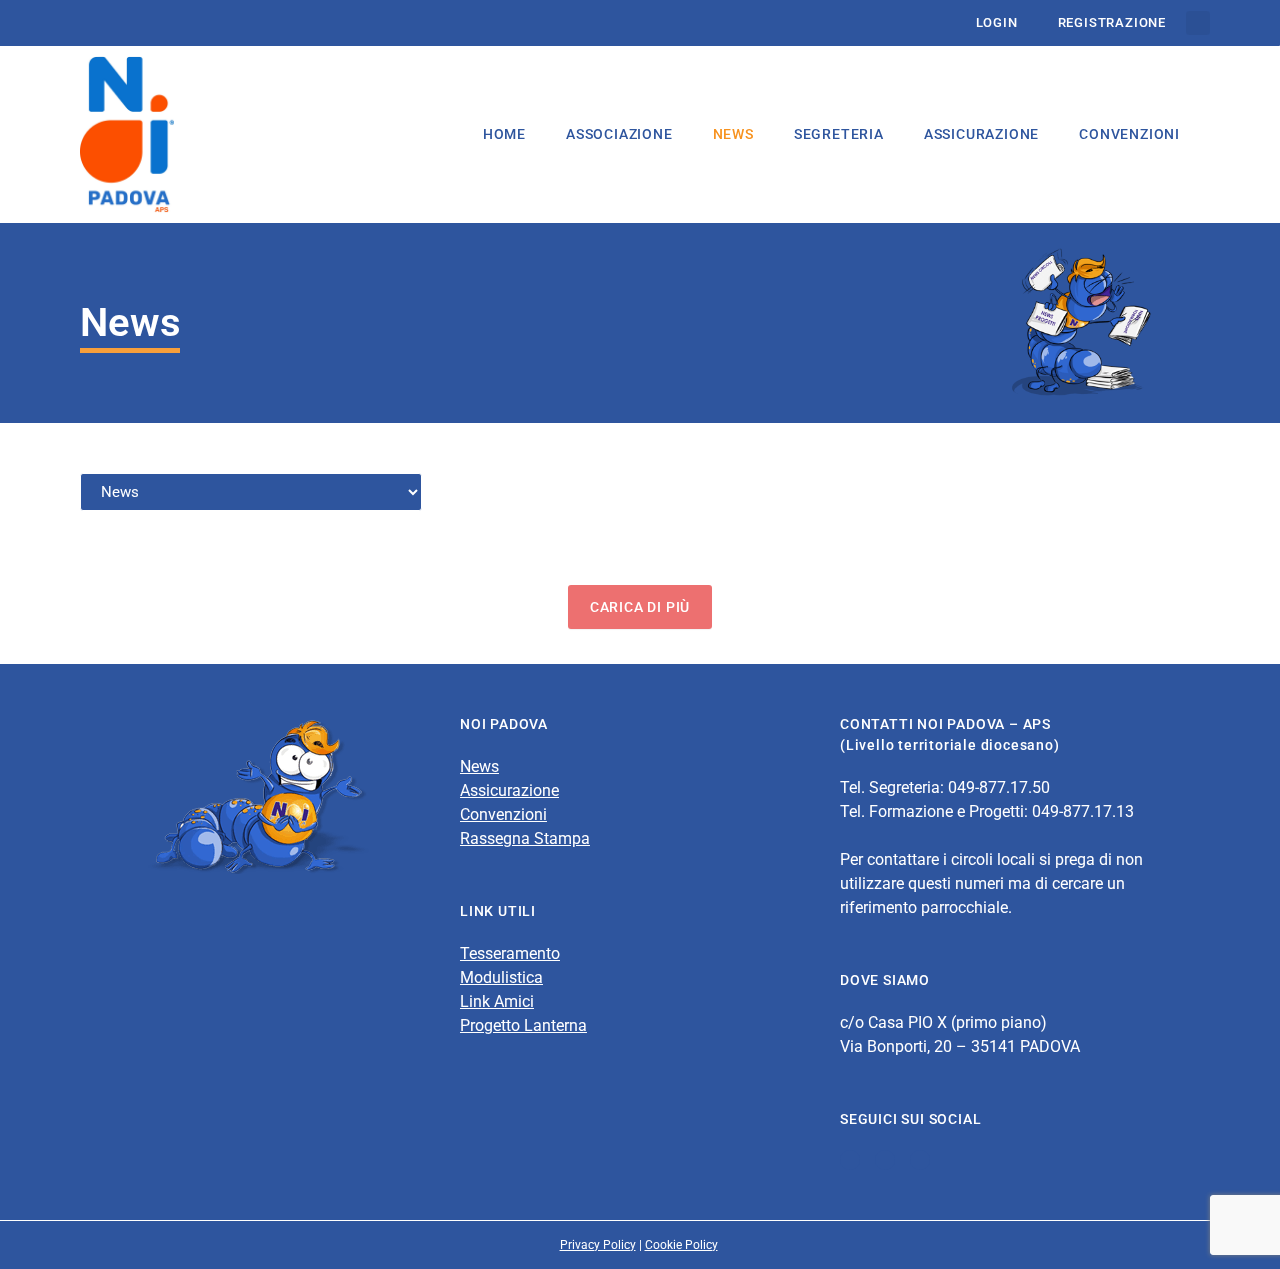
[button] (1198, 23)
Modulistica (501, 977)
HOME (504, 134)
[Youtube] (885, 1160)
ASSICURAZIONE (981, 134)
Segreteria (839, 134)
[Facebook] (850, 1160)
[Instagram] (920, 1160)
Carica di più (640, 607)
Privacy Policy (598, 1245)
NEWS (733, 134)
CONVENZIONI (1129, 134)
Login (997, 22)
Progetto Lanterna (523, 1025)
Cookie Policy (681, 1245)
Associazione (619, 134)
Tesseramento (510, 953)
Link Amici (497, 1001)
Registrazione (1112, 22)
